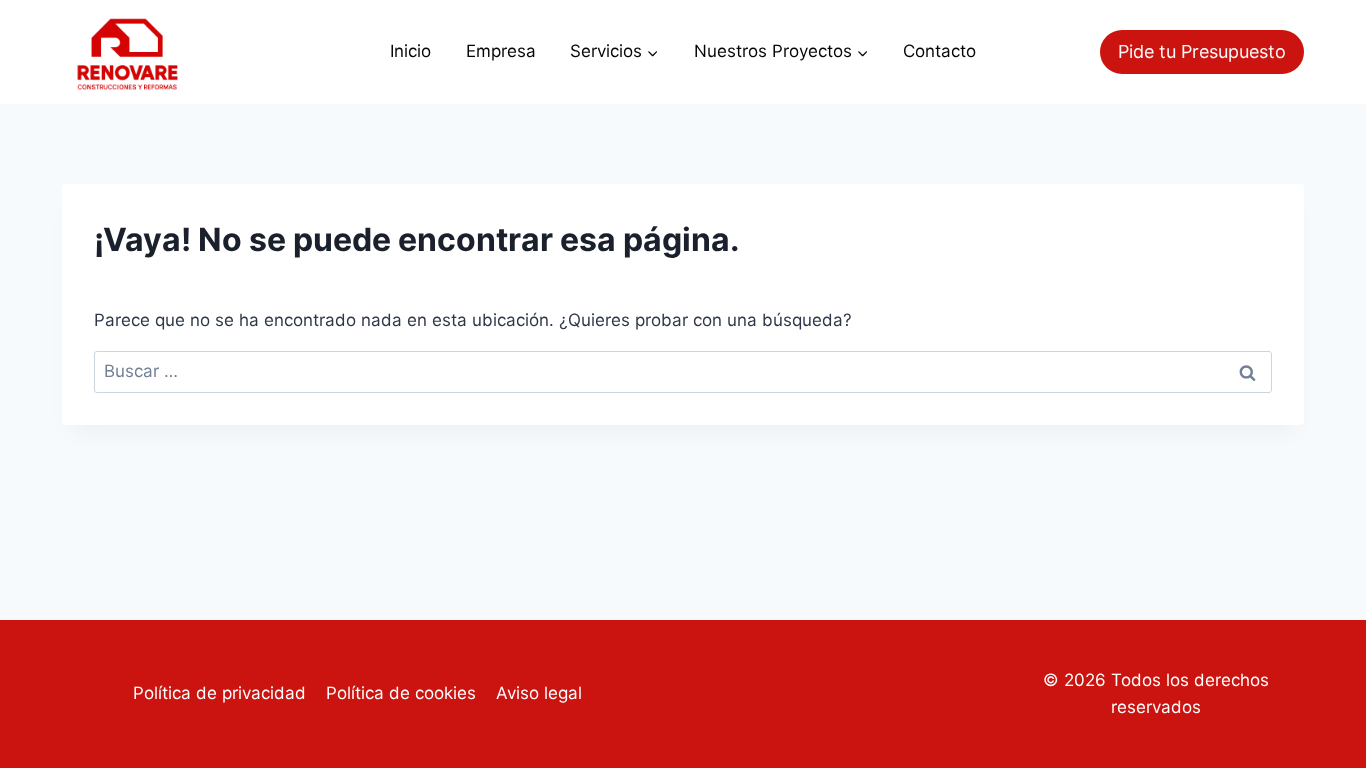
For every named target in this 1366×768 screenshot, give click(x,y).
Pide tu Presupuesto (1202, 51)
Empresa (501, 51)
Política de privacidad (219, 693)
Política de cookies (401, 693)
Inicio (410, 51)
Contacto (939, 51)
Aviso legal (539, 693)
